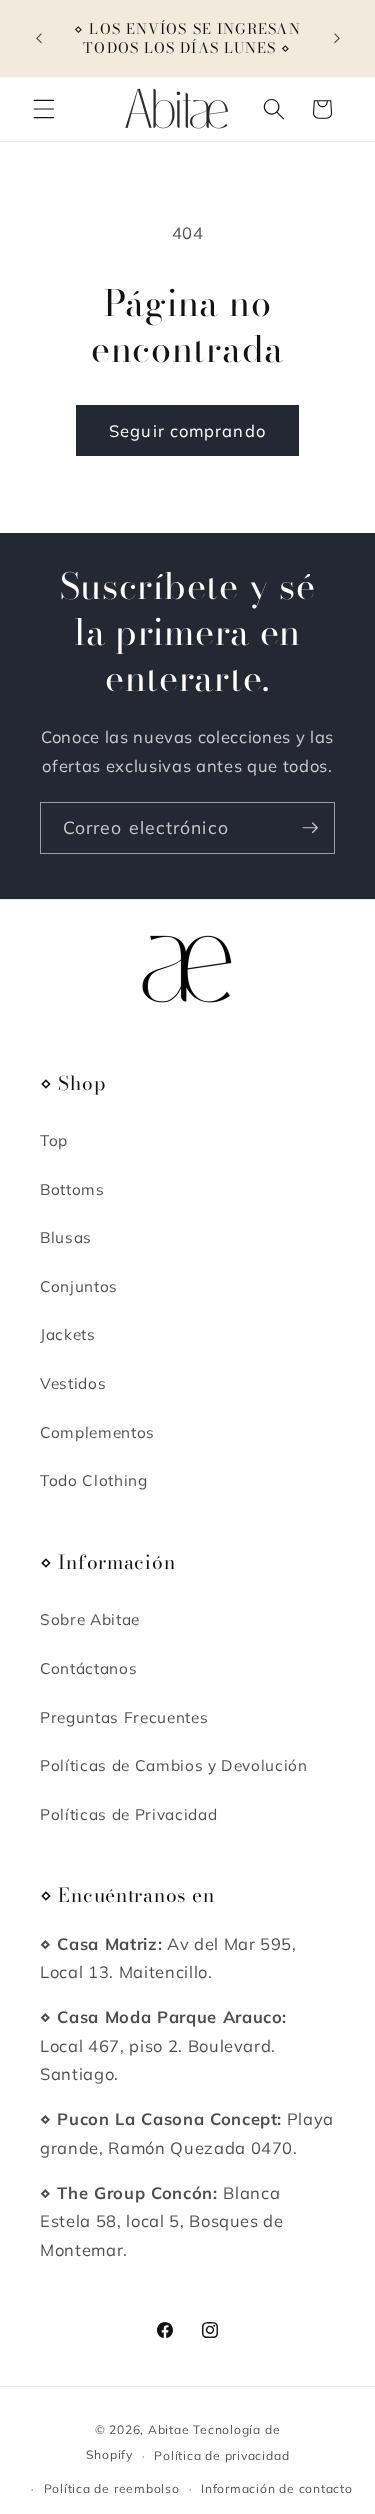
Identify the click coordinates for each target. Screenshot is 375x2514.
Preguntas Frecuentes (124, 1717)
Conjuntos (79, 1286)
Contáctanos (88, 1668)
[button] (44, 109)
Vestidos (73, 1383)
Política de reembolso (112, 2488)
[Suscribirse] (310, 828)
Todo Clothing (94, 1480)
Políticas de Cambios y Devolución (174, 1765)
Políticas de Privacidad (128, 1814)
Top (54, 1140)
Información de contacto (277, 2488)
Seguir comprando (187, 430)
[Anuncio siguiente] (337, 39)
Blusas (66, 1237)
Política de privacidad (221, 2455)
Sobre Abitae (90, 1619)
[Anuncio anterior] (39, 39)
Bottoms (72, 1189)
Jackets (68, 1334)
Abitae (169, 2429)
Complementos (97, 1432)
